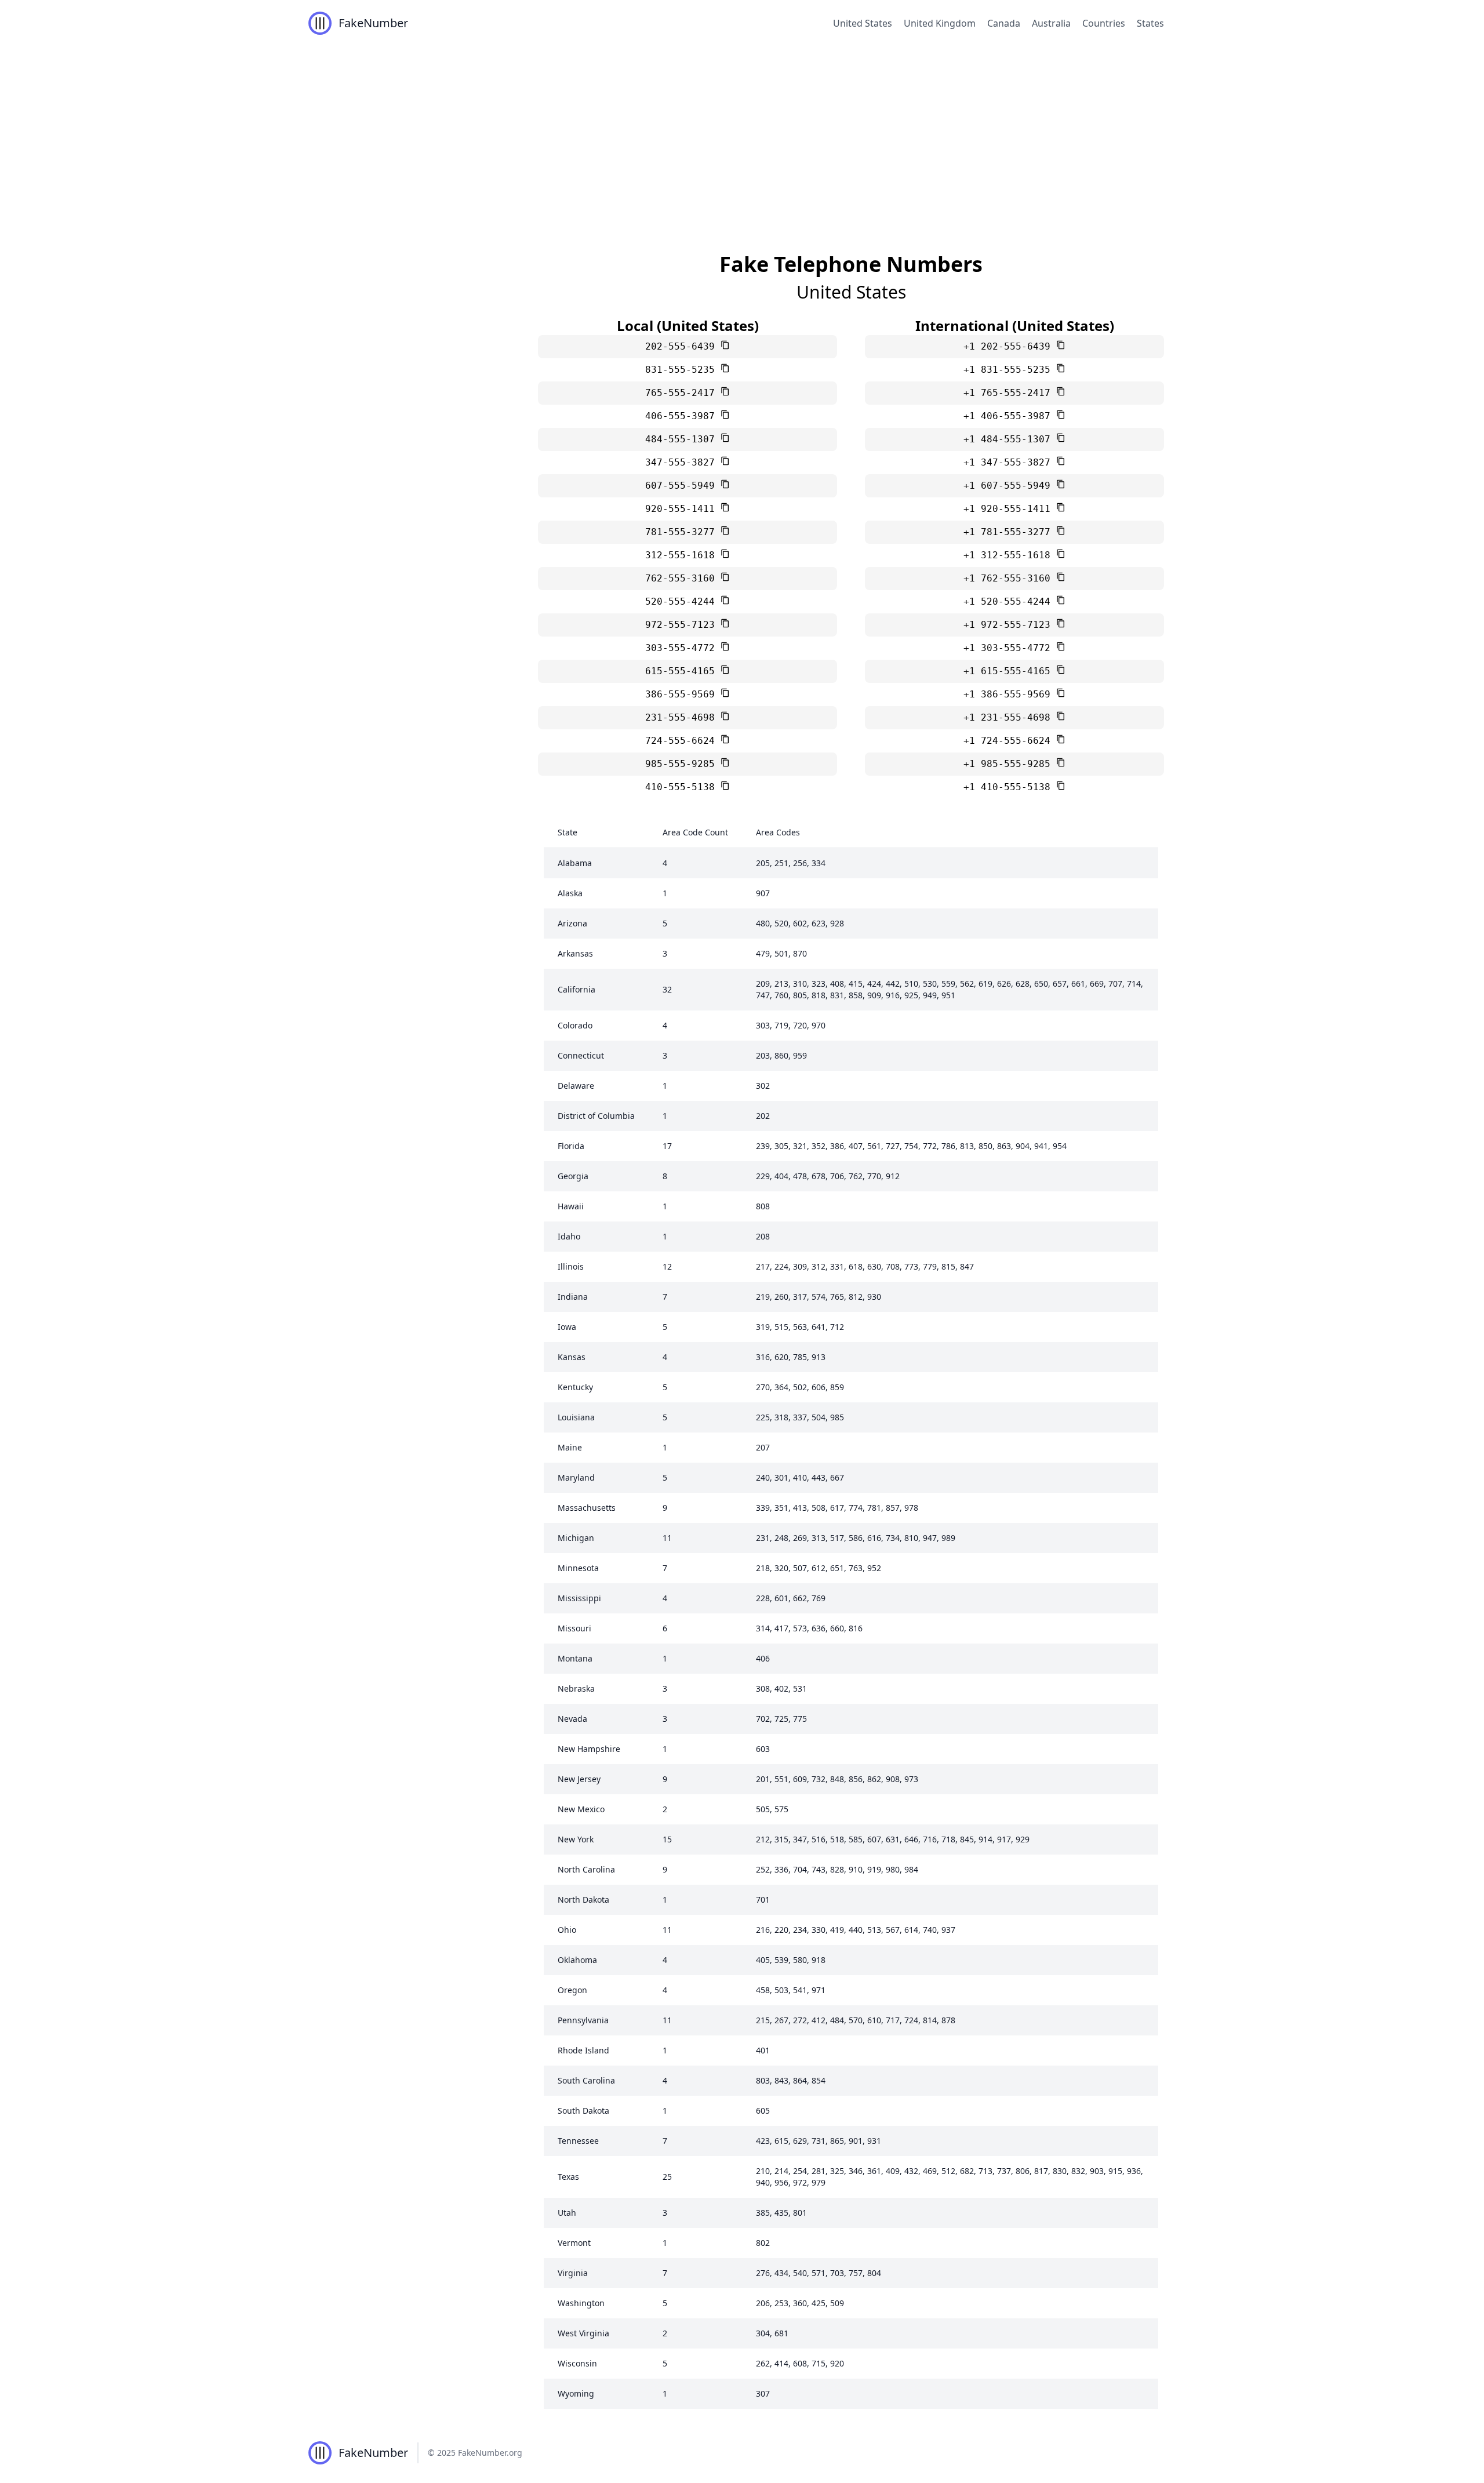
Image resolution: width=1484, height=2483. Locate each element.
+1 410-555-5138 (1010, 787)
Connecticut (581, 1055)
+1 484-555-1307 (1010, 439)
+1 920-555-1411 (1010, 509)
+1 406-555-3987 (1010, 416)
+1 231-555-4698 (1010, 717)
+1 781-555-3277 (1010, 532)
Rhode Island (583, 2050)
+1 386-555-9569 (1010, 694)
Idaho (569, 1236)
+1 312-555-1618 (1010, 555)
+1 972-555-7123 (1010, 625)
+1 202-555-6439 (1010, 346)
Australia (1051, 23)
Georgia (573, 1176)
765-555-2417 (683, 393)
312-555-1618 (683, 555)
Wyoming (576, 2393)
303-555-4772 (683, 648)
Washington (581, 2303)
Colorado (575, 1025)
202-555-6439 (683, 346)
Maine (570, 1447)
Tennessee (578, 2141)
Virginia (573, 2273)
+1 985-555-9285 (1010, 764)
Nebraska (576, 1688)
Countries (1104, 23)
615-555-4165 (683, 671)
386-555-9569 (683, 694)
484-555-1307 (683, 439)
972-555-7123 (683, 625)
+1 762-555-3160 (1010, 578)
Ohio (567, 1930)
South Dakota (583, 2111)
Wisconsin (577, 2363)
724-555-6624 (683, 741)
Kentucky (575, 1387)
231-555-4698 (683, 717)
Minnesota (578, 1568)
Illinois (571, 1266)
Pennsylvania (583, 2020)
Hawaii (571, 1206)
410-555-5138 (683, 787)
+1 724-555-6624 (1010, 741)
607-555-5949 (683, 486)
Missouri (574, 1628)
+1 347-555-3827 (1010, 462)
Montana (575, 1658)
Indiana (573, 1297)
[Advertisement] (742, 133)
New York (576, 1839)
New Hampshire (589, 1749)
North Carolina (586, 1869)
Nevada (572, 1719)
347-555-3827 (683, 462)
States (1150, 23)
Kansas (572, 1357)
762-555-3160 (683, 578)
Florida (571, 1146)
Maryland (576, 1477)
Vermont (574, 2243)
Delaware (576, 1086)
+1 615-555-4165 (1010, 671)
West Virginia (583, 2333)
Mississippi (579, 1598)
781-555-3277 (683, 532)
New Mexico (581, 1809)
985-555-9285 (683, 764)
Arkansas (575, 953)
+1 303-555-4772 (1010, 648)
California (576, 989)
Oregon (572, 1990)
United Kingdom (940, 23)
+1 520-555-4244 (1010, 601)
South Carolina (586, 2080)
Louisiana (576, 1417)
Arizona (572, 923)
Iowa (567, 1327)
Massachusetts (587, 1508)
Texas (568, 2177)
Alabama (575, 863)
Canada (1004, 23)
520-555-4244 (683, 601)
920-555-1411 (683, 509)
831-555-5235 (683, 370)
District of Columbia (596, 1116)
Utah (567, 2213)
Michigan (576, 1538)
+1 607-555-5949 (1010, 486)
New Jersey (579, 1779)
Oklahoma (577, 1960)
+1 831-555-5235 (1010, 370)
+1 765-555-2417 (1010, 393)
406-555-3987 (683, 416)
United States (863, 23)
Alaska (570, 893)
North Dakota (583, 1899)
